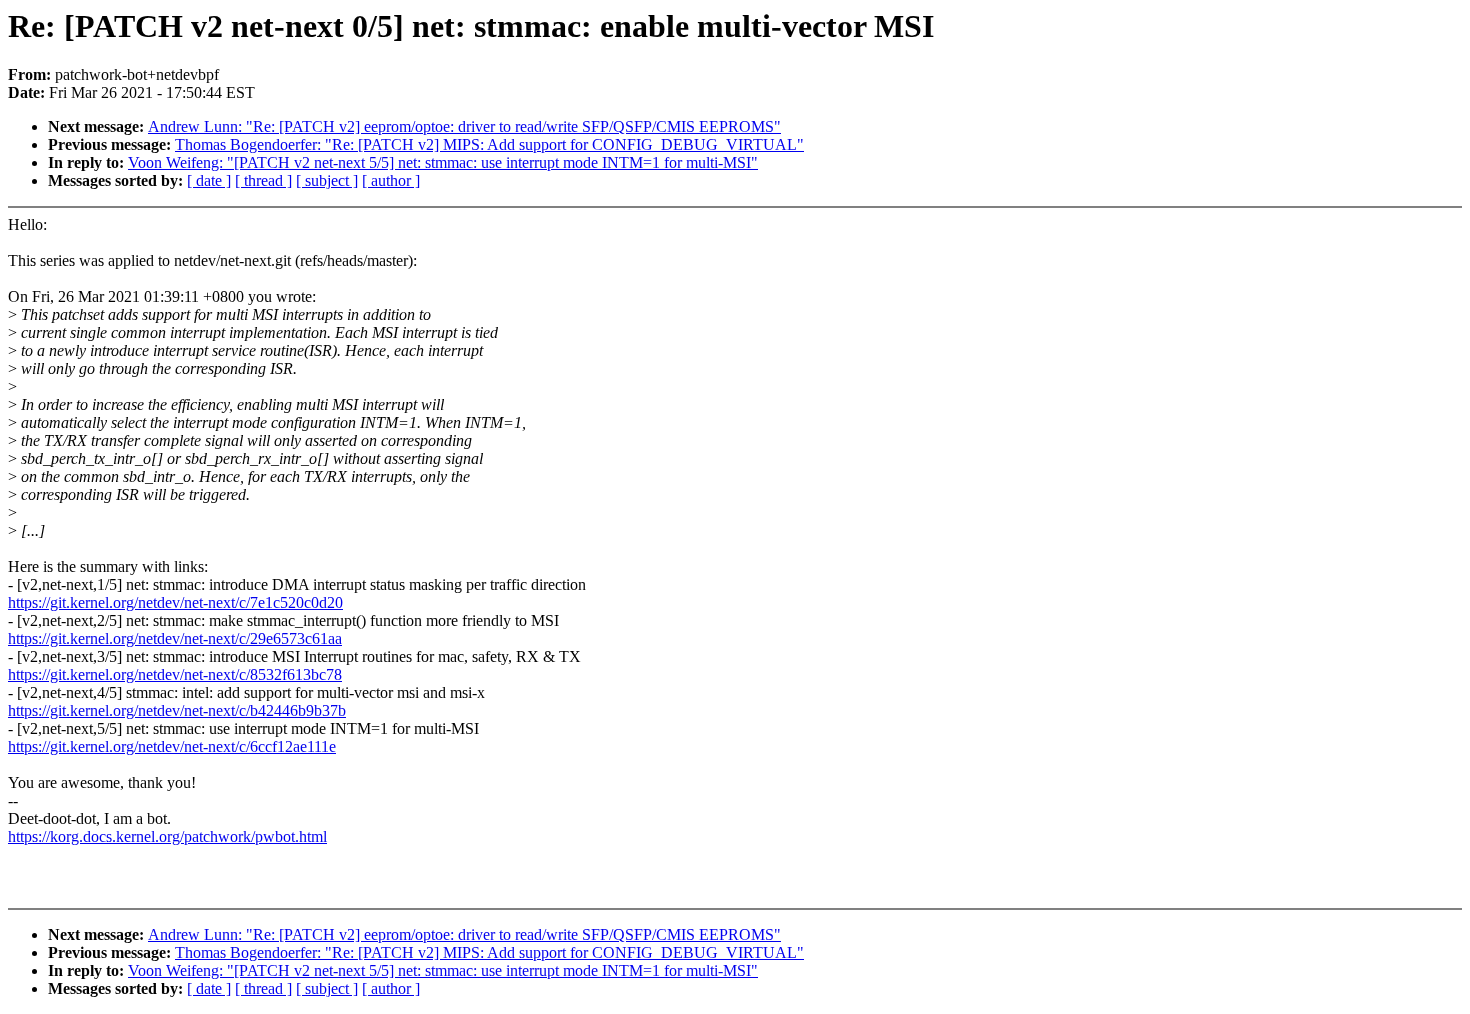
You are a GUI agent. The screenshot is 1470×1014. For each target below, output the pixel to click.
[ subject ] (327, 180)
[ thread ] (263, 180)
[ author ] (391, 180)
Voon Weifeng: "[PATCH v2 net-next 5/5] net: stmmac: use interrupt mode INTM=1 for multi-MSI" (443, 162)
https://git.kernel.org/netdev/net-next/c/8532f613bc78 (175, 674)
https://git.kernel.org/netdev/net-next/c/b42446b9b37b (177, 710)
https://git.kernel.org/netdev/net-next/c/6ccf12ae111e (172, 746)
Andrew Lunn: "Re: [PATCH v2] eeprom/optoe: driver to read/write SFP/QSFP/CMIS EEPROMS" (464, 126)
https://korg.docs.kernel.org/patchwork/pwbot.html (167, 836)
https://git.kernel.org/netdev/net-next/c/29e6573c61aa (175, 638)
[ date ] (209, 180)
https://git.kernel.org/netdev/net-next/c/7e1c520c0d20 (175, 602)
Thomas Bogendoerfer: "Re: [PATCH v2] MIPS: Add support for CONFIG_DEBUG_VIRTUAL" (489, 144)
